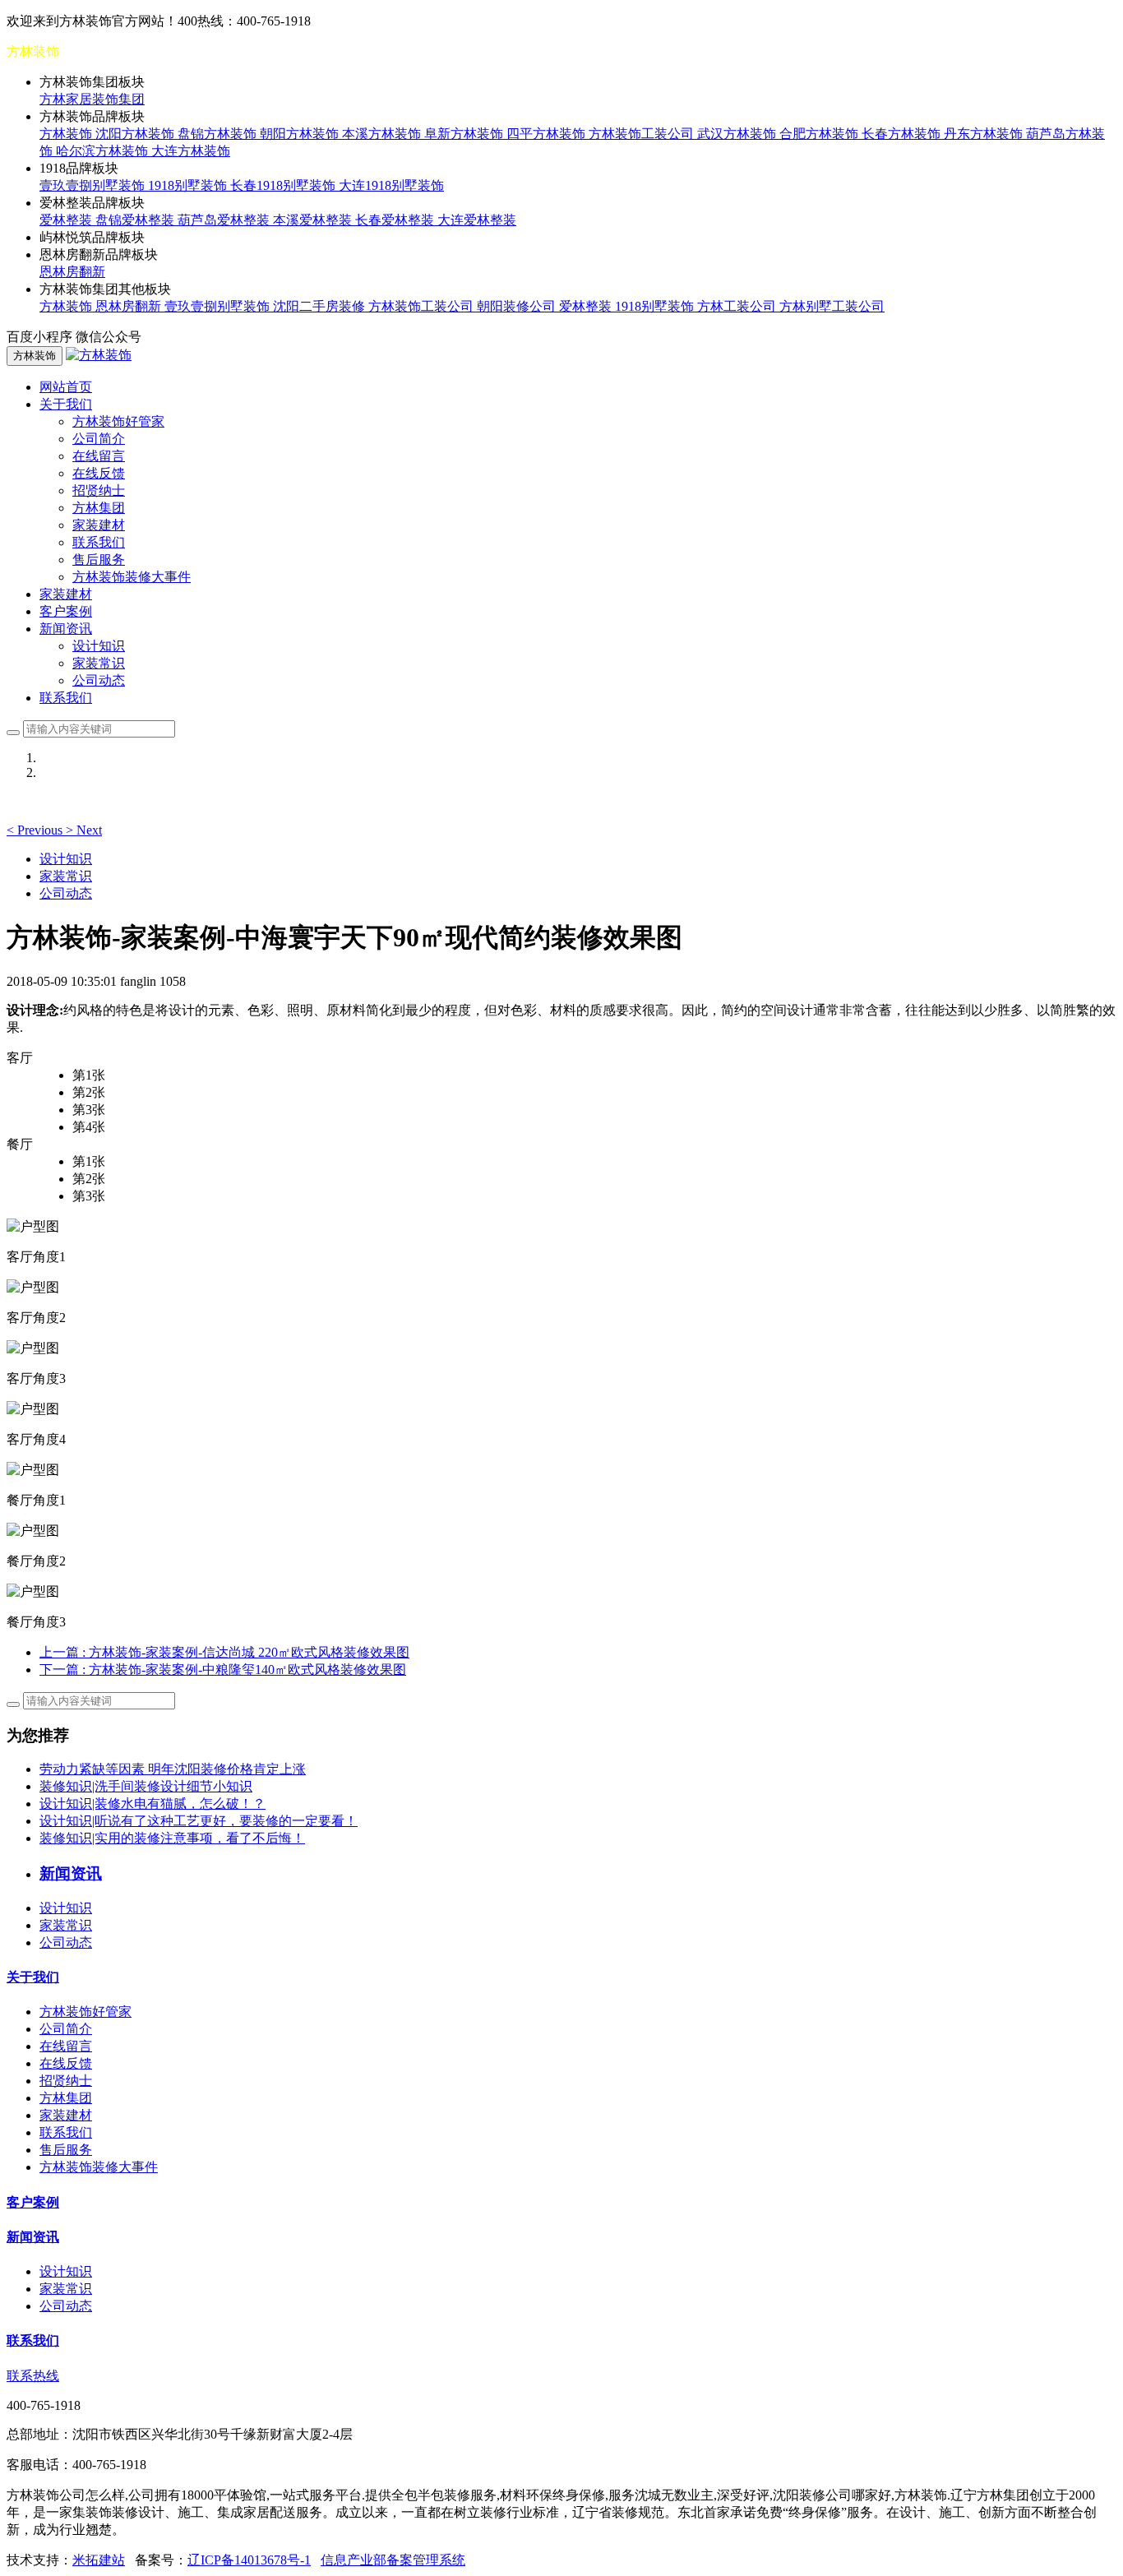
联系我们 (99, 542)
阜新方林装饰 (465, 134)
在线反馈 (99, 473)
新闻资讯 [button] (66, 629)
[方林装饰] (99, 355)
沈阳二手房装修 (321, 306)
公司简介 (99, 439)
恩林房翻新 (72, 272)
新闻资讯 (33, 2237)
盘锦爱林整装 (136, 220)
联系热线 (33, 2376)
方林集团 (99, 508)
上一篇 (224, 1652)
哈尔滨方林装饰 (104, 151)
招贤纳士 (99, 490)
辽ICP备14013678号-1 (249, 2560)
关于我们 (33, 1977)
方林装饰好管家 (118, 421)
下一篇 (223, 1670)
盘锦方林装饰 (219, 134)
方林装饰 (67, 134)
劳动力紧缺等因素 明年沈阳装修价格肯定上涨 (173, 1769)
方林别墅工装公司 (832, 306)
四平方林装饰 (548, 134)
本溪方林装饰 (383, 134)
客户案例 (66, 611)
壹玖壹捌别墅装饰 (94, 185)
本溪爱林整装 (314, 220)
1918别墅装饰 (189, 185)
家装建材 (99, 525)
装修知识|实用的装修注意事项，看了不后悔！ (172, 1838)
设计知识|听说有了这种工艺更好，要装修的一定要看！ (199, 1821)
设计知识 (99, 646)
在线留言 (99, 456)
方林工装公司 (738, 306)
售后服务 (99, 560)
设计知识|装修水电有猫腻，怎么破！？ (153, 1804)
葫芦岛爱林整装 (225, 220)
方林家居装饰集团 (92, 99)
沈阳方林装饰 (136, 134)
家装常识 (99, 663)
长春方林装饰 (903, 134)
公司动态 (99, 680)
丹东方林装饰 (985, 134)
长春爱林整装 (396, 220)
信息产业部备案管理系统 (393, 2560)
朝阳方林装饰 (301, 134)
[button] (36, 830)
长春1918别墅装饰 (284, 185)
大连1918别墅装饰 (391, 185)
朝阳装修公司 (518, 306)
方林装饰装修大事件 (132, 577)
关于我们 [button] (66, 404)
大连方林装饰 (191, 151)
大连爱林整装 (477, 220)
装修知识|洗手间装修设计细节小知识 (146, 1786)
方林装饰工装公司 (643, 134)
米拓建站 (99, 2560)
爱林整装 (67, 220)
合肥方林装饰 (820, 134)
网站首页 (66, 387)
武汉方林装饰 (738, 134)
